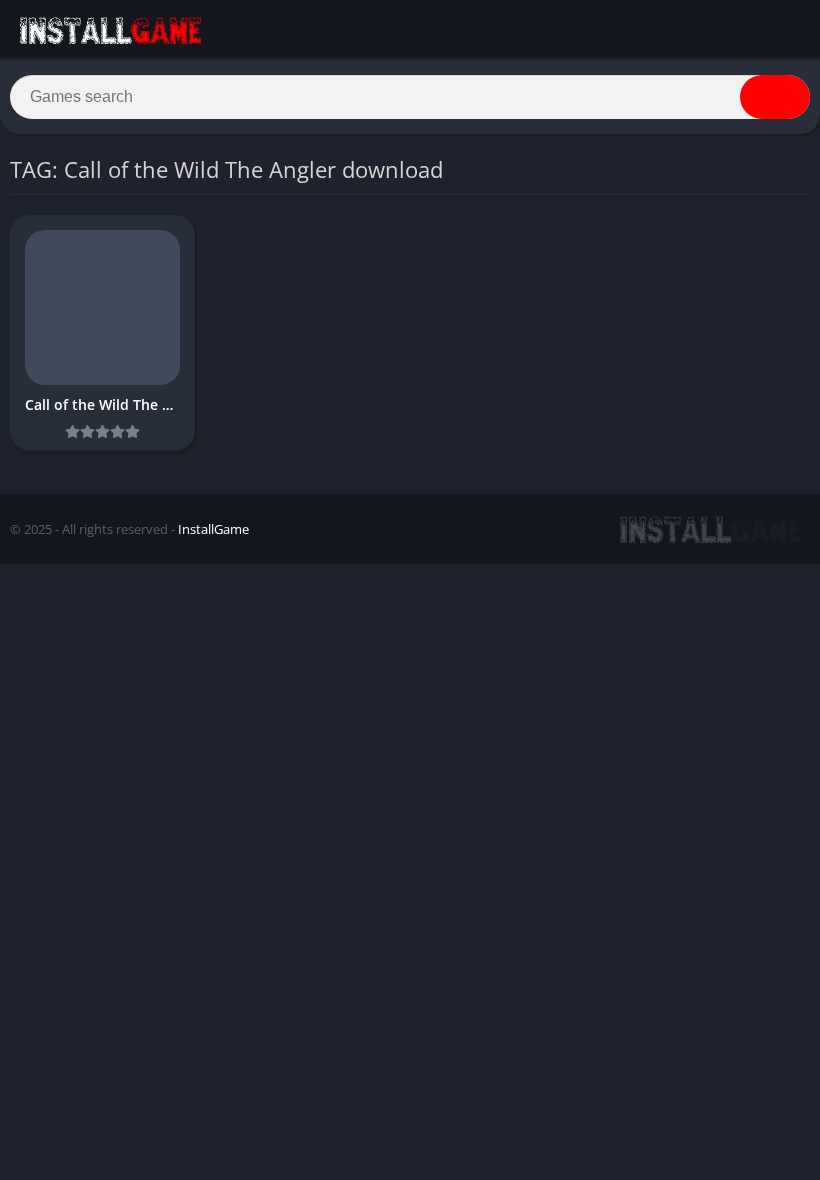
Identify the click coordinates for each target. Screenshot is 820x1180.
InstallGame (213, 529)
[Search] (775, 97)
